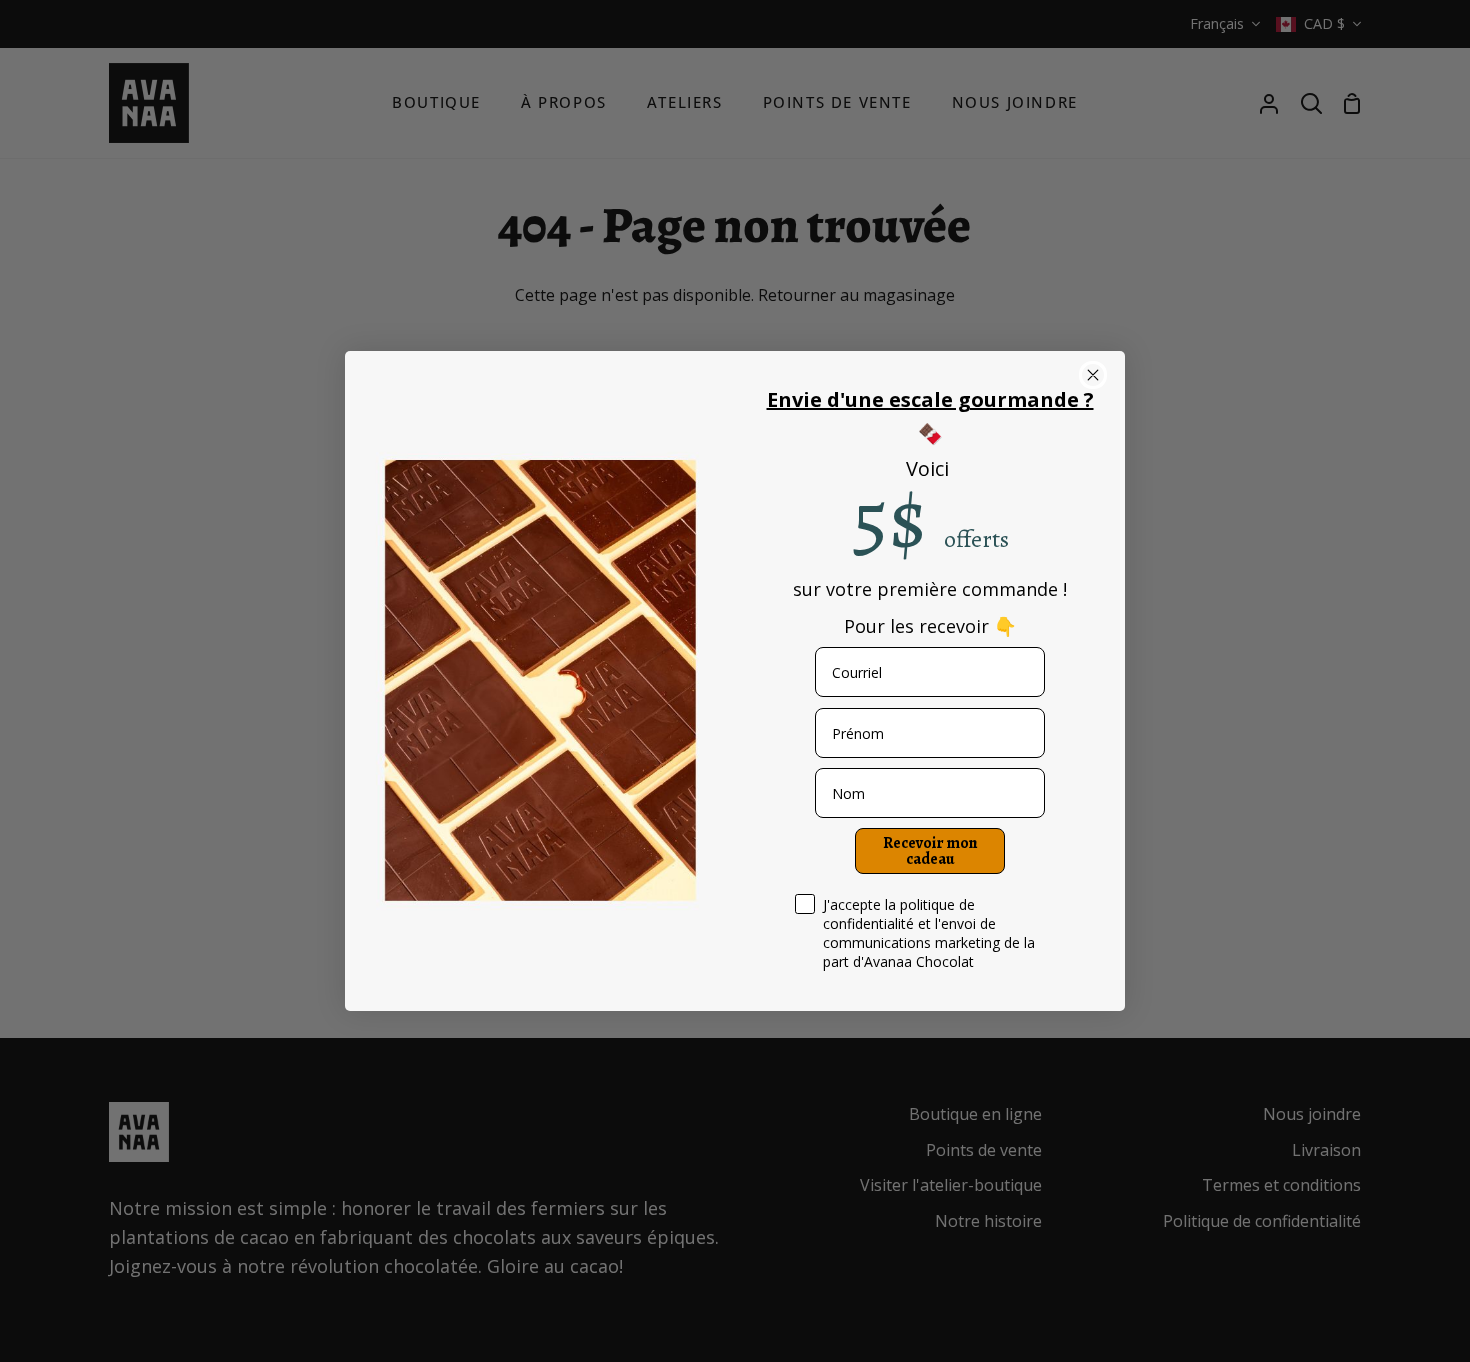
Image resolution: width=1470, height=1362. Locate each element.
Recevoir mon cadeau (930, 851)
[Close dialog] (1093, 375)
